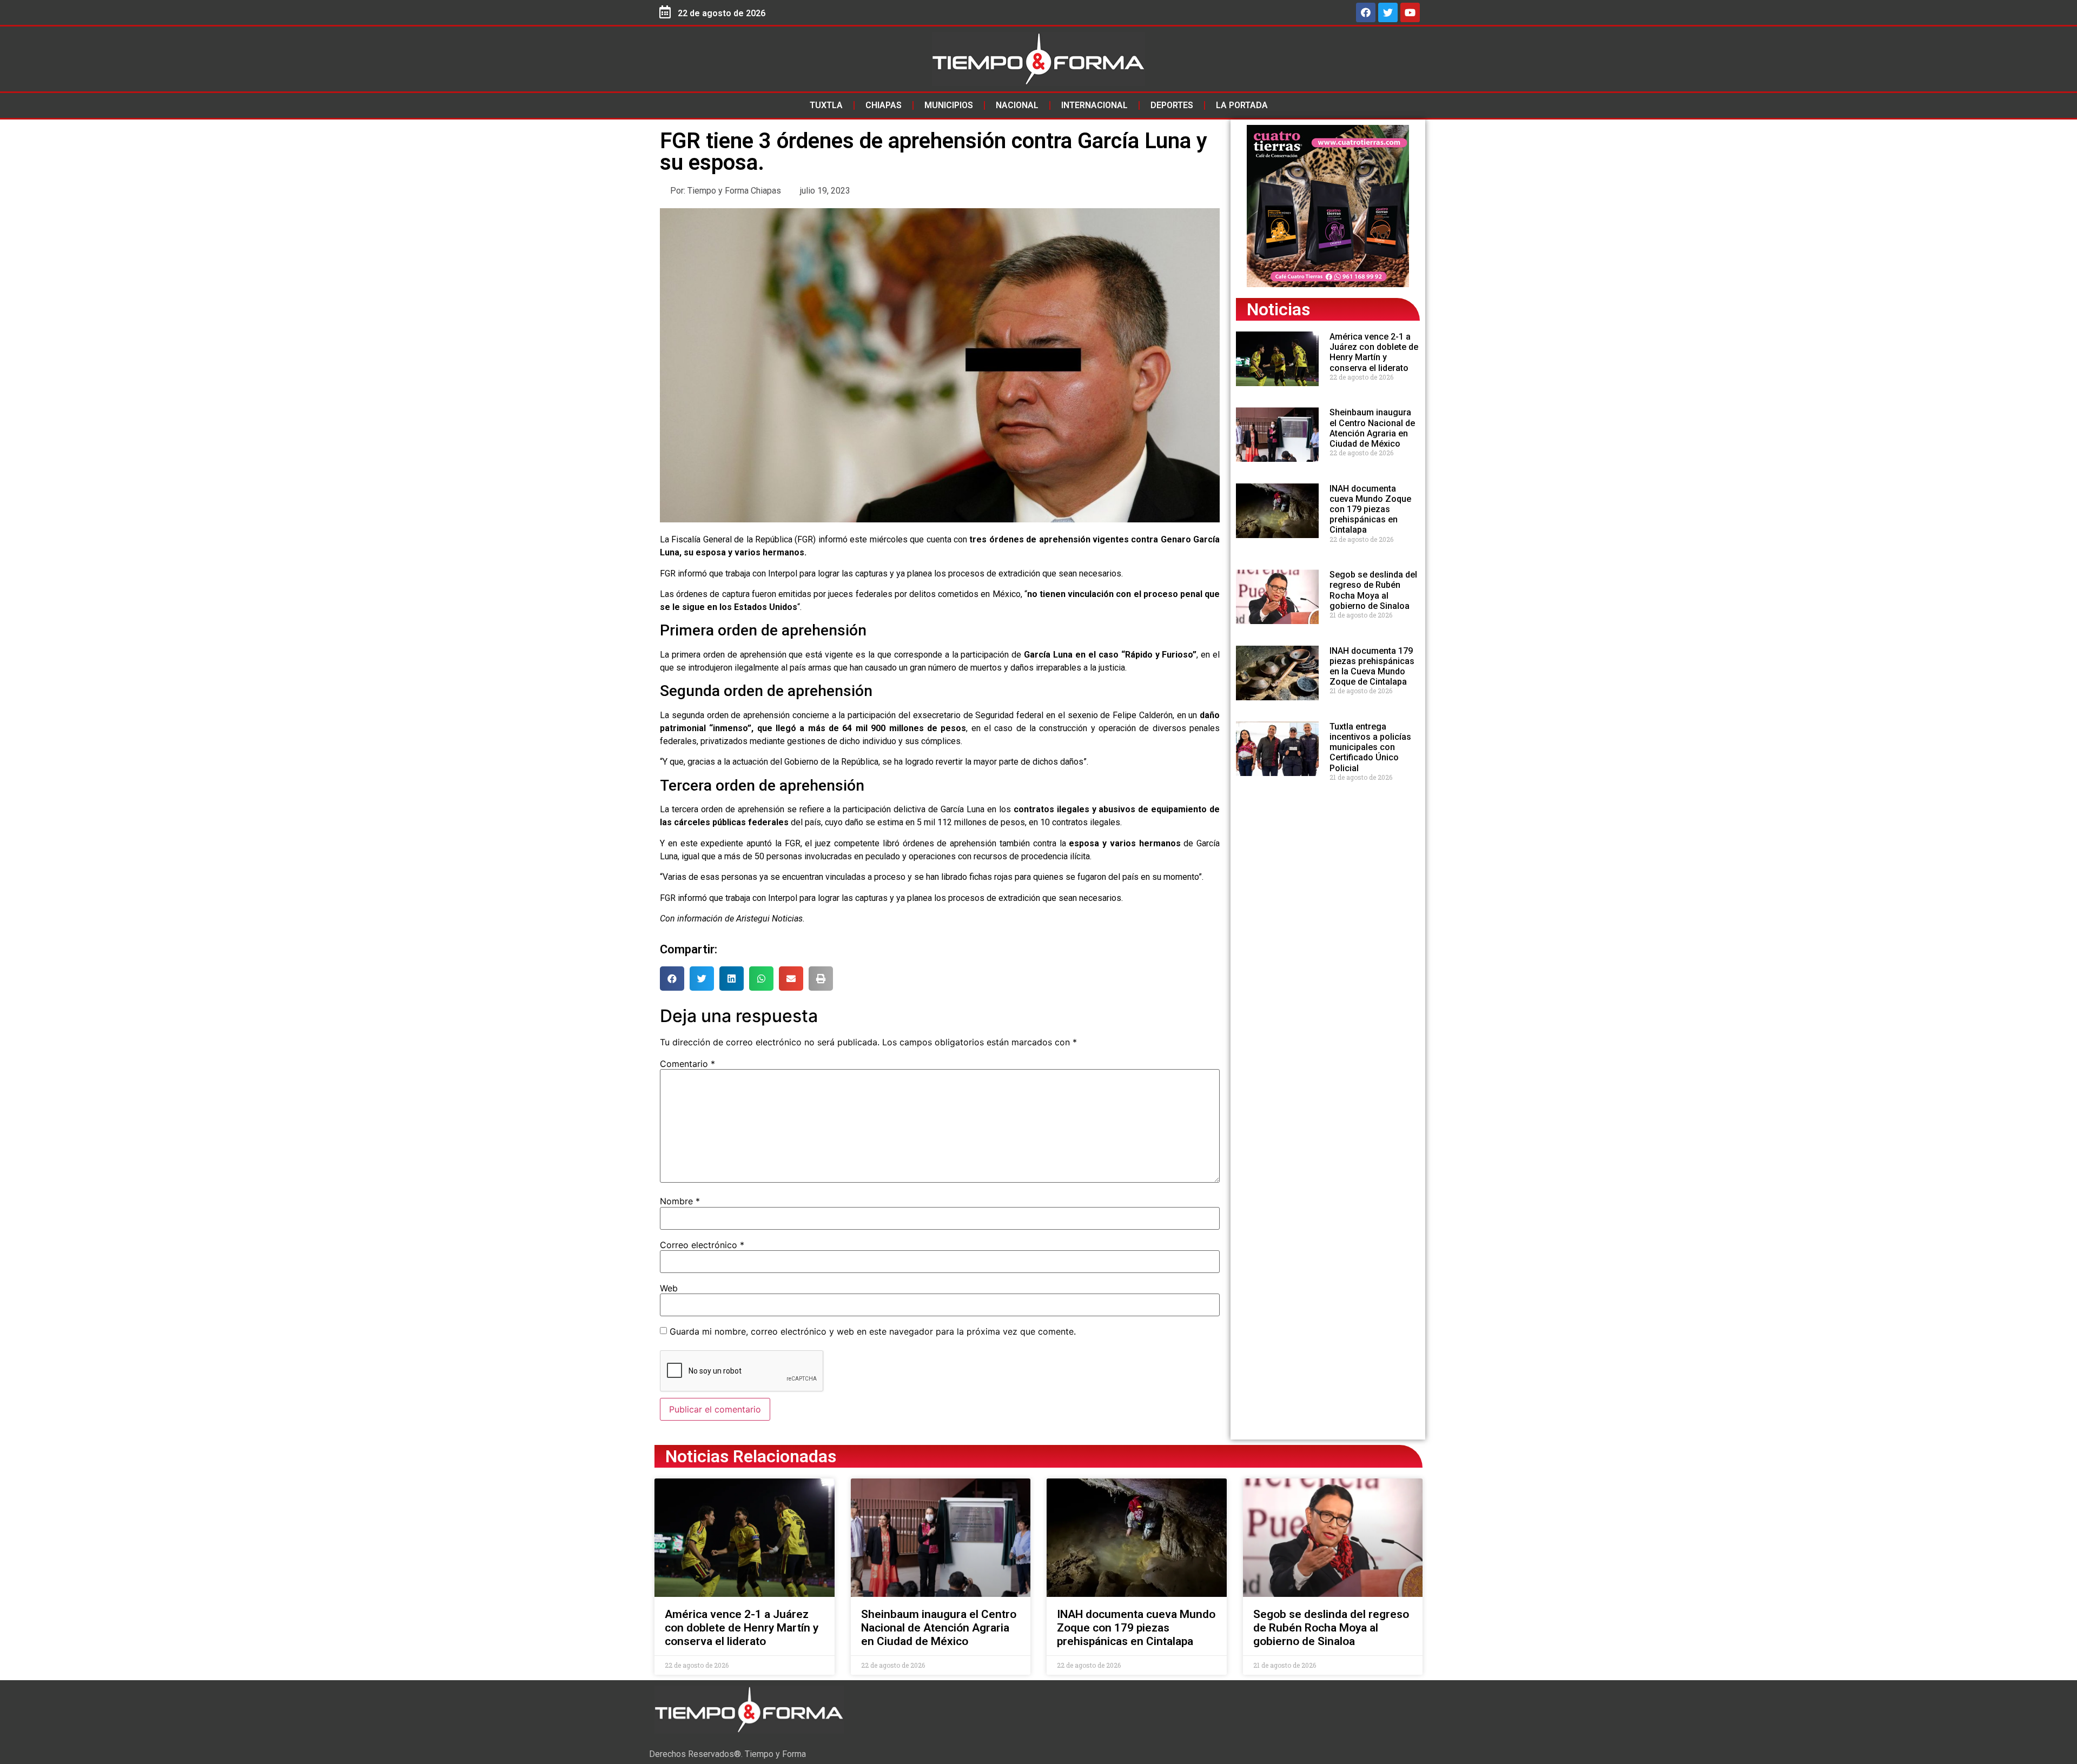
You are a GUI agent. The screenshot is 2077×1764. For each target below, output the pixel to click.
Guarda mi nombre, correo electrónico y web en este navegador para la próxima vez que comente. (873, 1331)
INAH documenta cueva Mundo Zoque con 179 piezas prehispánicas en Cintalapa (1370, 509)
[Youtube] (1410, 12)
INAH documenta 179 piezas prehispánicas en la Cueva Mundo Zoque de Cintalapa (1372, 667)
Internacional (1094, 105)
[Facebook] (1366, 12)
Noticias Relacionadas (751, 1456)
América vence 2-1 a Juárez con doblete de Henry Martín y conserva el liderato (1374, 352)
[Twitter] (1388, 12)
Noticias (1278, 309)
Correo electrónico (702, 1245)
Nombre (680, 1201)
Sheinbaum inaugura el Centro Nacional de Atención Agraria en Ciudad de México (1372, 428)
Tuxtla (826, 105)
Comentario (687, 1064)
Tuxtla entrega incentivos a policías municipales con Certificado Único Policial (1370, 747)
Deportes (1172, 105)
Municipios (949, 105)
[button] (672, 979)
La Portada (1242, 105)
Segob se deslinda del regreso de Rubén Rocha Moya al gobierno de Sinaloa (1373, 590)
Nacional (1017, 105)
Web (669, 1288)
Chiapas (884, 105)
